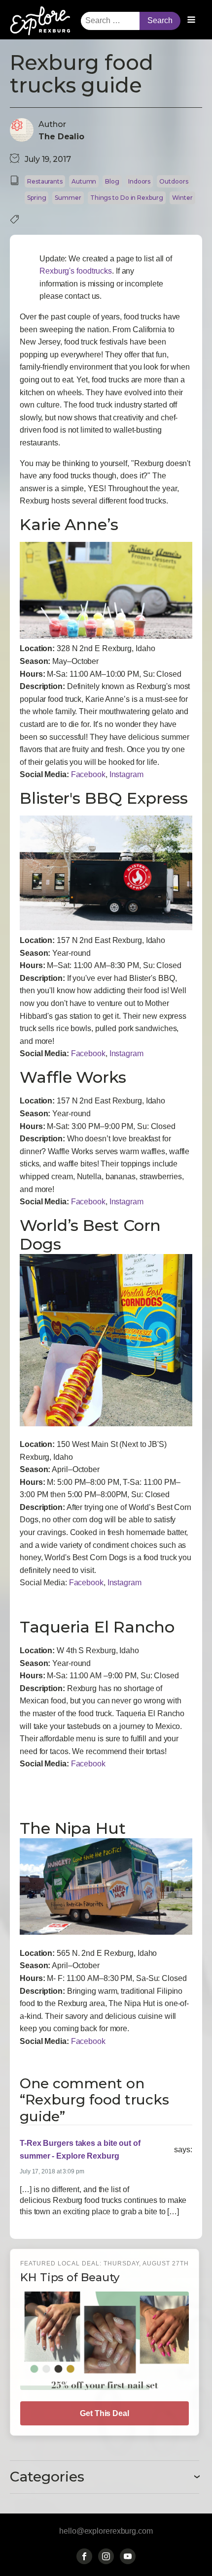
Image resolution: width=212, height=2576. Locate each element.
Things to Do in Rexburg (127, 198)
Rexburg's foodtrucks (76, 271)
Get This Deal (105, 2413)
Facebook (88, 774)
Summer (68, 198)
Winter (182, 198)
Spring (36, 198)
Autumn (84, 181)
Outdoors (174, 181)
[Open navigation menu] (191, 21)
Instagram (126, 774)
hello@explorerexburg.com (106, 2531)
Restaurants (45, 181)
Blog (112, 181)
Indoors (139, 181)
